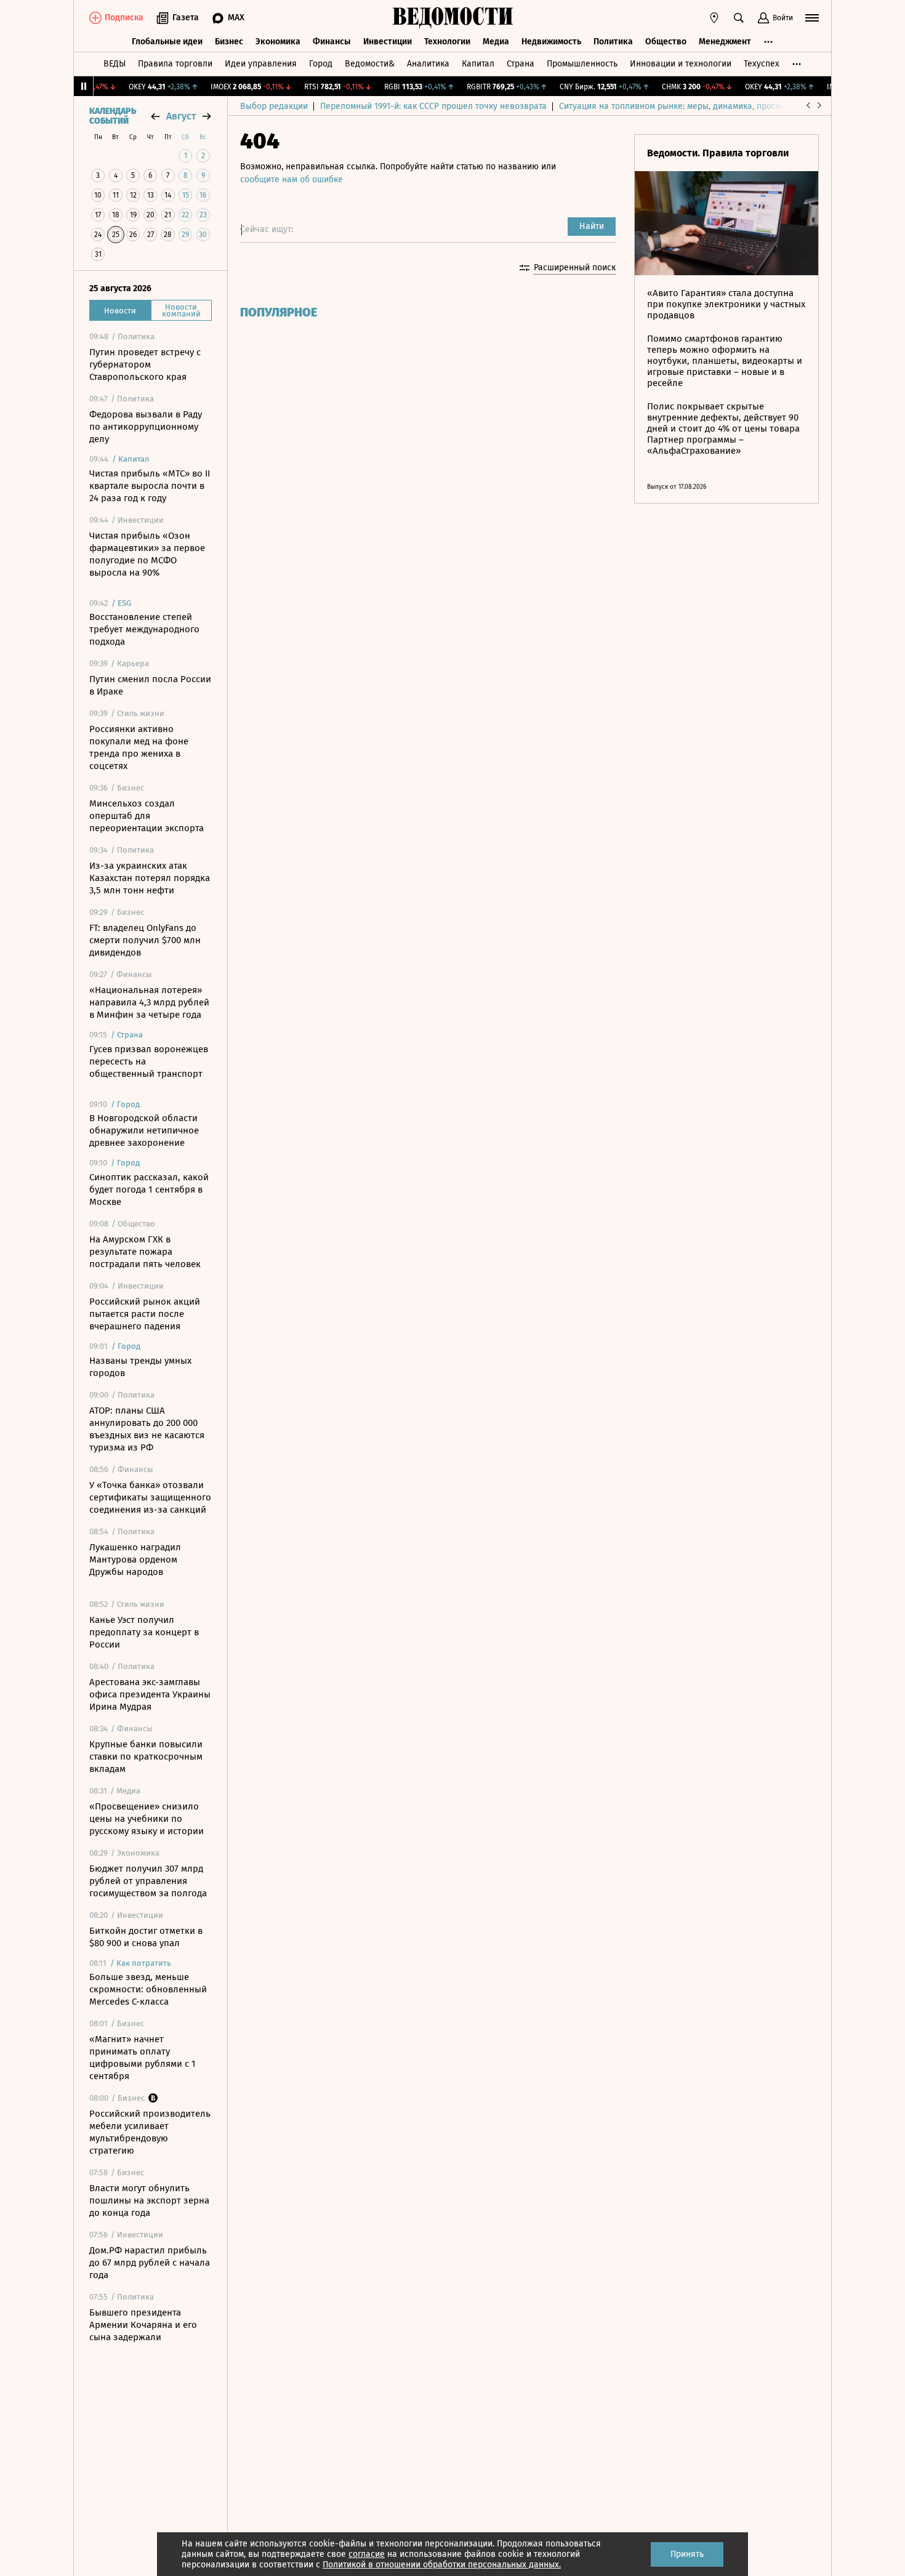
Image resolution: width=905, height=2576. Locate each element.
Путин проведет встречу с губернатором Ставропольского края (145, 364)
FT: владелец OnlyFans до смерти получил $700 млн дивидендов (145, 940)
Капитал (478, 64)
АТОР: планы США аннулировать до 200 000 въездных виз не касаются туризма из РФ (147, 1429)
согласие (367, 2554)
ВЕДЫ (115, 64)
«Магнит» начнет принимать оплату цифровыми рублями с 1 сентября (143, 2058)
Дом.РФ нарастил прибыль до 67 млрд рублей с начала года (150, 2263)
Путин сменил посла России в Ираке (150, 685)
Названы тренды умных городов (140, 1367)
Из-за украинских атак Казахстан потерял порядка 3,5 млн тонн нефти (150, 878)
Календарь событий (113, 116)
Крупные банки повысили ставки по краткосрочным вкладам (146, 1757)
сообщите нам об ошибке (292, 179)
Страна (521, 64)
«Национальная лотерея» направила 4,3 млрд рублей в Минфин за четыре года (149, 1002)
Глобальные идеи (167, 42)
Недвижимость (551, 42)
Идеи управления (261, 64)
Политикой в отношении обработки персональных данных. (442, 2565)
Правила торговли (175, 64)
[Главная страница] (452, 18)
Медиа (496, 42)
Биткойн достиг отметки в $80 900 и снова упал (146, 1937)
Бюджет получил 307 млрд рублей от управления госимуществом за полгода (148, 1881)
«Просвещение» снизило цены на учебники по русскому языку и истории (147, 1819)
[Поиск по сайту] (739, 18)
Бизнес (229, 42)
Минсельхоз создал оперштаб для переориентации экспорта (147, 816)
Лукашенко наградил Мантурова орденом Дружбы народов (135, 1560)
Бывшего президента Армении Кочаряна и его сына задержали (143, 2325)
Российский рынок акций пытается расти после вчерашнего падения (145, 1314)
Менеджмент (725, 42)
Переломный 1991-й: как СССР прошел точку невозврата (433, 106)
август (181, 116)
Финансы (332, 42)
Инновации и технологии (681, 64)
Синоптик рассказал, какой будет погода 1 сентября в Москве (149, 1189)
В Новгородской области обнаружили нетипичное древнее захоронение (144, 1130)
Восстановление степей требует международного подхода (144, 629)
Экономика (278, 42)
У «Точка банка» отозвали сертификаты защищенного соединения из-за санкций (150, 1497)
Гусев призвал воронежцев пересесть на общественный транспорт (149, 1061)
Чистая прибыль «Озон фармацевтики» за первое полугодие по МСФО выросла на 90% (147, 554)
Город (321, 64)
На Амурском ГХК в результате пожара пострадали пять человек (145, 1252)
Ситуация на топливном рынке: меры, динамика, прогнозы (677, 106)
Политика (613, 42)
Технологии (447, 42)
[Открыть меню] (812, 18)
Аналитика (428, 64)
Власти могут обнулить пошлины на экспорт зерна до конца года (149, 2200)
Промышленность (582, 64)
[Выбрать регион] (714, 18)
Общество (666, 42)
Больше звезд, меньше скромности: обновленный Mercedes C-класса (148, 1989)
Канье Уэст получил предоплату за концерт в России (144, 1632)
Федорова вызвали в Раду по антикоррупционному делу (146, 427)
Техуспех (762, 64)
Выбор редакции (274, 106)
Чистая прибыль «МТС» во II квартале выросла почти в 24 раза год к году (150, 486)
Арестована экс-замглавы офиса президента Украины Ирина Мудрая (150, 1694)
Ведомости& (370, 64)
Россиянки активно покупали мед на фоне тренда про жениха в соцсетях (139, 747)
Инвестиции (388, 42)
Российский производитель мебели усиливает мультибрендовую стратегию (150, 2132)
